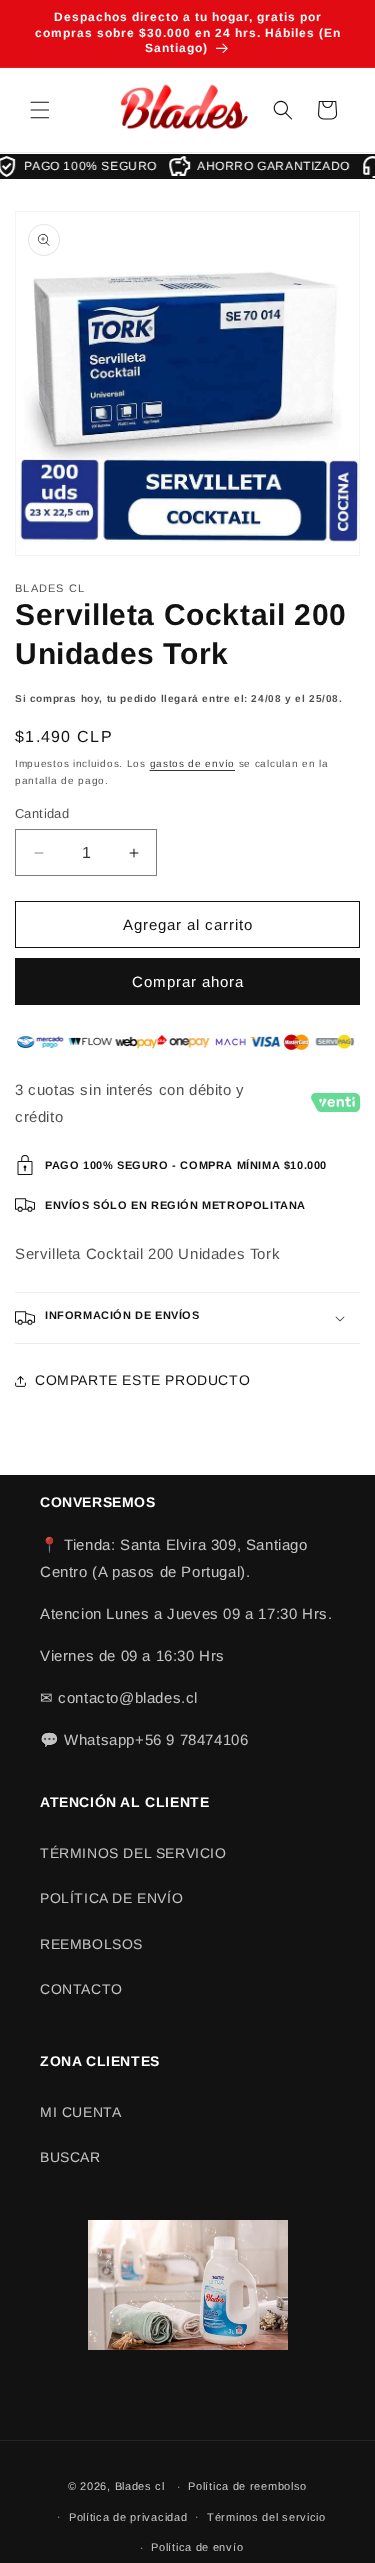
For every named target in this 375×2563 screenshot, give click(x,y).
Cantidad (42, 813)
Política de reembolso (247, 2486)
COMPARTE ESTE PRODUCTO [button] (142, 1380)
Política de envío (197, 2547)
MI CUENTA (80, 2112)
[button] (40, 110)
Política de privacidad (128, 2517)
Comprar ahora (188, 981)
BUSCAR (70, 2157)
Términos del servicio (266, 2517)
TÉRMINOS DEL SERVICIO (133, 1853)
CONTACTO (81, 1989)
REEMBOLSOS (91, 1944)
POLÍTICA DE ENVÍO (111, 1898)
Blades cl (140, 2486)
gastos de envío (193, 763)
